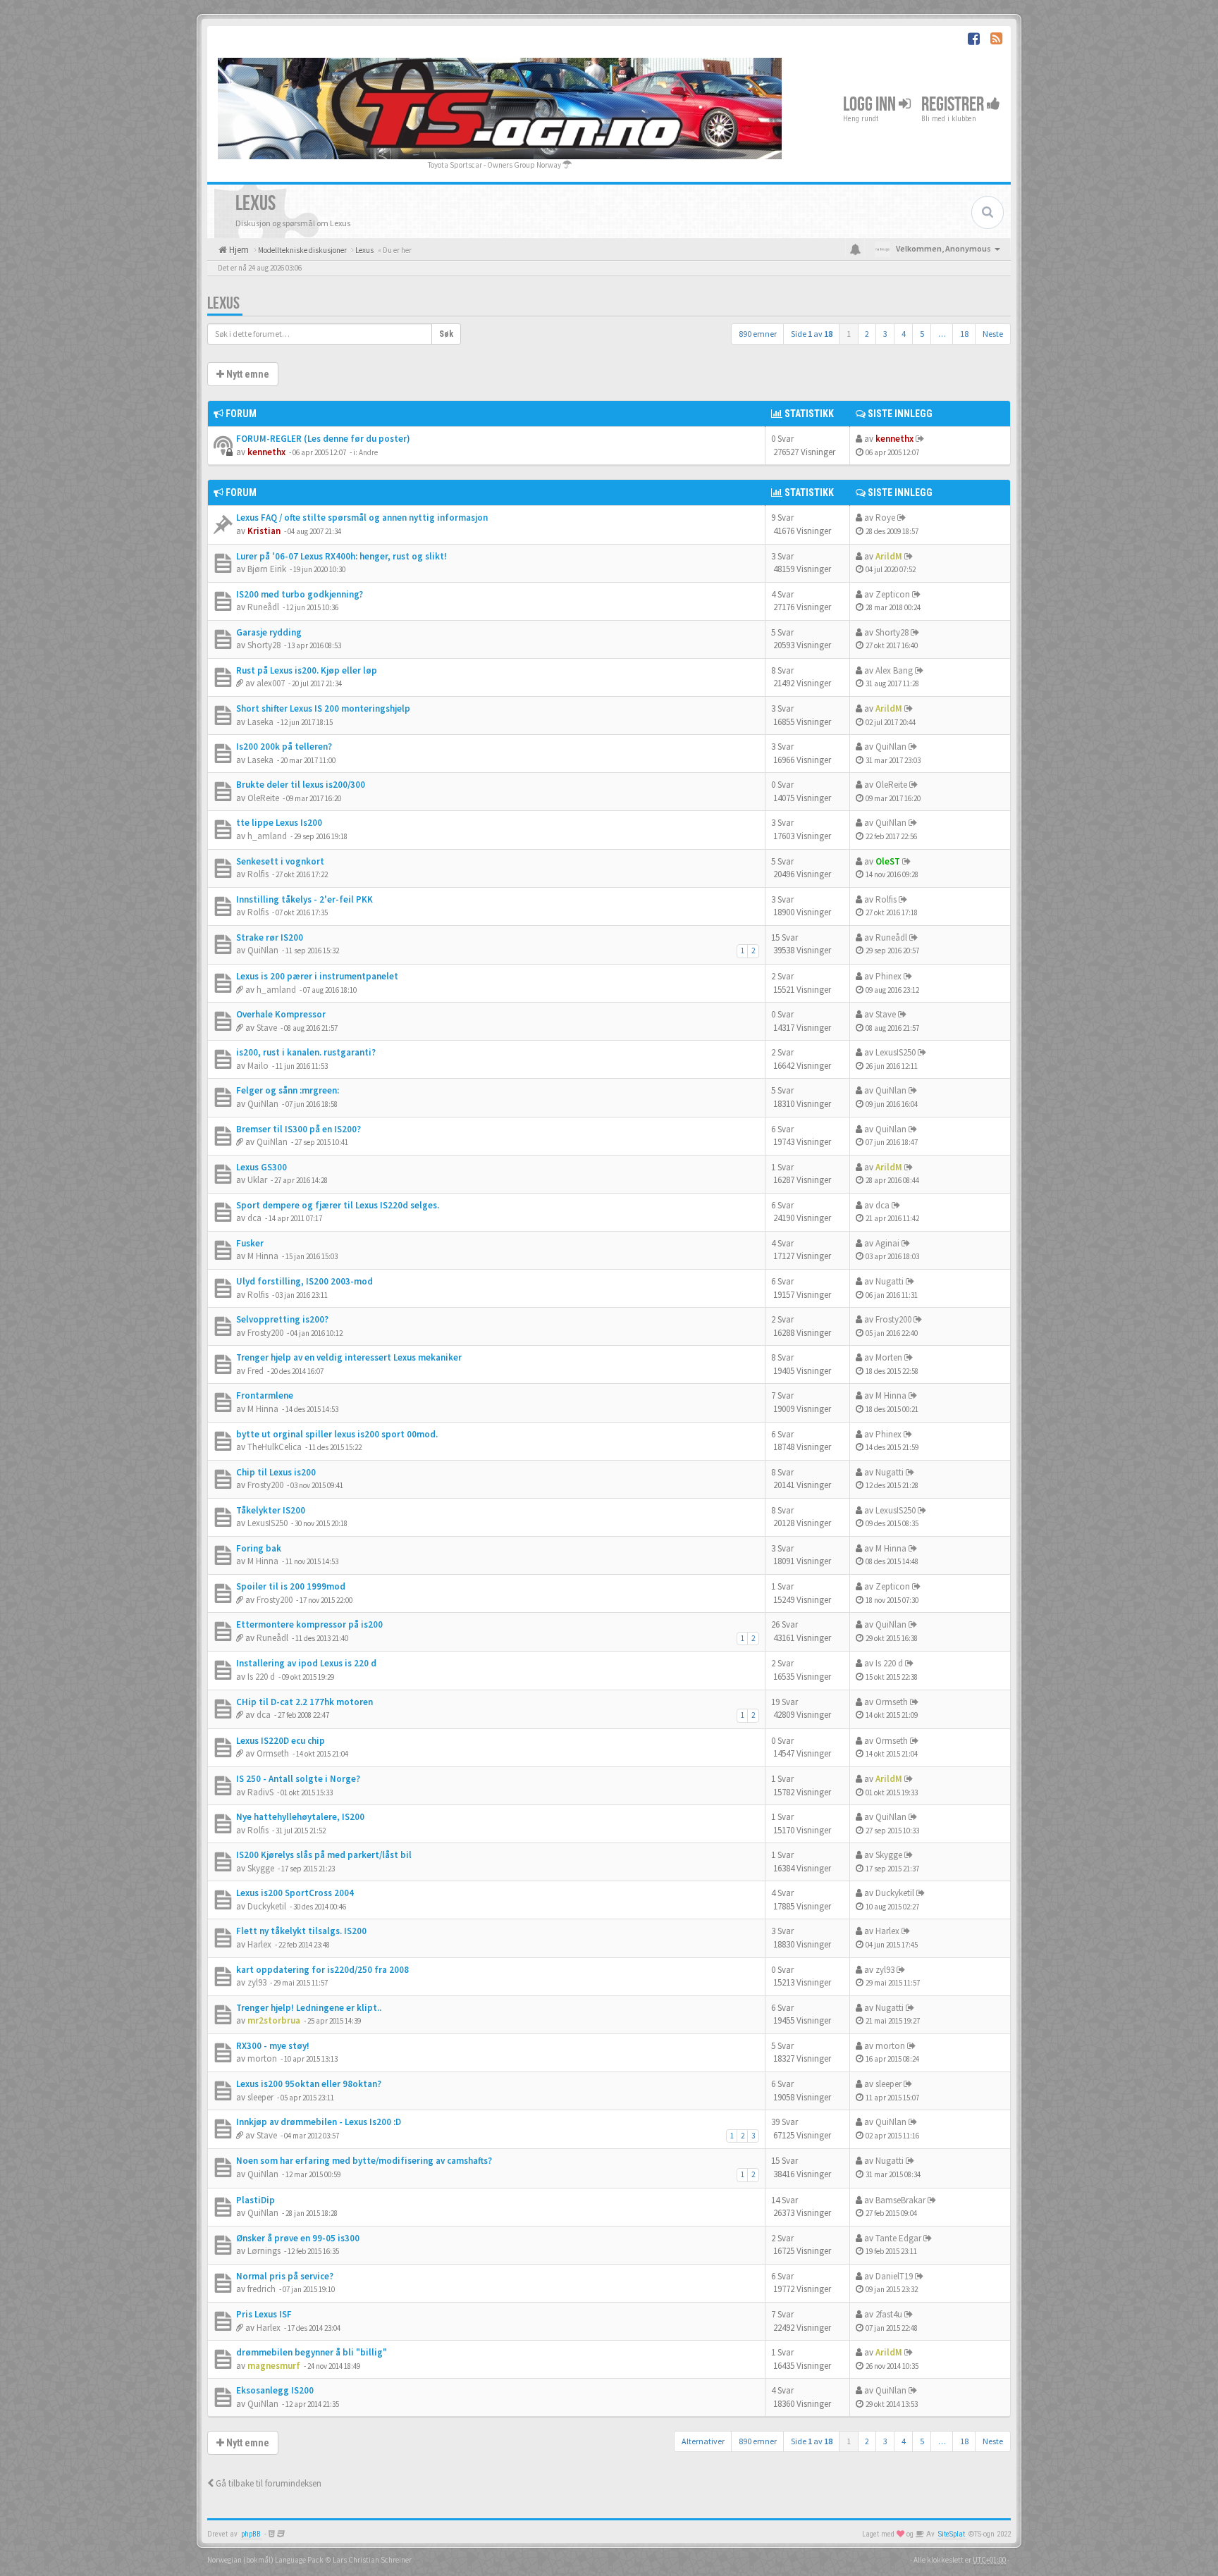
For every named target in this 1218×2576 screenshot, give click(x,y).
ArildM (889, 556)
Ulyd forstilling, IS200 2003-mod (304, 1281)
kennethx (266, 452)
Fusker (250, 1243)
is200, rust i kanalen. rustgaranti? (306, 1052)
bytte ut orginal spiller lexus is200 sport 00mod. (337, 1434)
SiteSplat (952, 2534)
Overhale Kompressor (281, 1014)
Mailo (258, 1066)
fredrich (262, 2289)
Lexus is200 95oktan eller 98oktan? (309, 2084)
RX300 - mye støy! (273, 2046)
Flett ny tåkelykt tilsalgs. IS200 (301, 1931)
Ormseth (892, 1702)
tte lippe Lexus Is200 (279, 823)
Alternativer (703, 2441)
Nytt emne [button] (247, 374)
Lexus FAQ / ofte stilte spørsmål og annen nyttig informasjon (362, 518)
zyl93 (257, 1982)
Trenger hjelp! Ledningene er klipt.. (309, 2008)
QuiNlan (891, 747)
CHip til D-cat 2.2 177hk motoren (304, 1702)
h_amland (267, 836)
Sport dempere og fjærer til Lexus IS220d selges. (338, 1205)
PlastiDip (256, 2200)
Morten (889, 1357)
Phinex (888, 976)
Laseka (260, 722)
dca (254, 1218)
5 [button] (922, 334)
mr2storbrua (274, 2020)
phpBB (251, 2534)
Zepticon (893, 594)
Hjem (238, 250)
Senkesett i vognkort (280, 861)
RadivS (260, 1792)
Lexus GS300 (262, 1167)
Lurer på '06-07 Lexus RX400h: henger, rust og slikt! (342, 556)
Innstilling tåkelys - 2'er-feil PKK (304, 899)
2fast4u (889, 2314)
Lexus (223, 303)
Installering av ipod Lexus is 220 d (306, 1663)
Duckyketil (267, 1906)
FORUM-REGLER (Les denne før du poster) (323, 439)
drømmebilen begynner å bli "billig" (312, 2352)
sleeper (260, 2097)
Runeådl (263, 607)
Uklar (257, 1180)
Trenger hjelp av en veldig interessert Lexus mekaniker (349, 1357)
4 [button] (904, 334)
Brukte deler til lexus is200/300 (301, 785)
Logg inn (871, 105)
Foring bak (259, 1548)
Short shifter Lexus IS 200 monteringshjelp (323, 708)
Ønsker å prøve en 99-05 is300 (298, 2238)
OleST (888, 861)
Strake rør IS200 (270, 937)
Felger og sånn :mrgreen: (288, 1090)
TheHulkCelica (275, 1447)
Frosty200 (265, 1333)
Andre (368, 452)
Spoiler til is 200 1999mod (291, 1586)
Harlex (259, 1944)
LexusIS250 (896, 1052)
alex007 (271, 683)
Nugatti (890, 1281)
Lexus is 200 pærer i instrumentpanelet (317, 976)
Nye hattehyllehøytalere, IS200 (300, 1817)
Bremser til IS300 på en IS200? (299, 1129)
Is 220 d (261, 1677)
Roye (885, 518)
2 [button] (867, 334)
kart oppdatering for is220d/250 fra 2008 (322, 1970)
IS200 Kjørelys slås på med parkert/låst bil (324, 1855)
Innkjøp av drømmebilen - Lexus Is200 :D (319, 2122)
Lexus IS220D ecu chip (281, 1741)
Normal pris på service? (285, 2276)
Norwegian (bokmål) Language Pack (265, 2560)
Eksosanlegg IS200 (275, 2390)
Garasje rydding (269, 632)
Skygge (261, 1868)
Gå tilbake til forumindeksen (267, 2483)
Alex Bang (894, 670)
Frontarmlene (265, 1395)
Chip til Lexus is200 (276, 1472)
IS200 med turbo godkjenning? (300, 594)
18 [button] (964, 334)
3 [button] (885, 334)
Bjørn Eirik (267, 569)
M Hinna (263, 1256)
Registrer (954, 105)
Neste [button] (993, 334)
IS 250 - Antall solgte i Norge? (298, 1779)
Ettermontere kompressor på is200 (309, 1624)
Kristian (264, 531)
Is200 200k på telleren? (284, 747)
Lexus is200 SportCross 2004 (295, 1893)
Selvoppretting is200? (282, 1319)
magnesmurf (274, 2366)
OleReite (263, 798)
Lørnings (264, 2251)
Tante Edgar (898, 2238)
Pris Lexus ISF (264, 2314)
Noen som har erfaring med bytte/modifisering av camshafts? (364, 2161)
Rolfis (258, 874)
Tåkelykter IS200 (271, 1510)
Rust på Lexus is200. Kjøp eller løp (307, 670)
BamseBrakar (900, 2200)
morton (262, 2058)
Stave (267, 1028)
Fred (256, 1371)
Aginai (887, 1243)
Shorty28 (264, 645)
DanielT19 (894, 2276)
